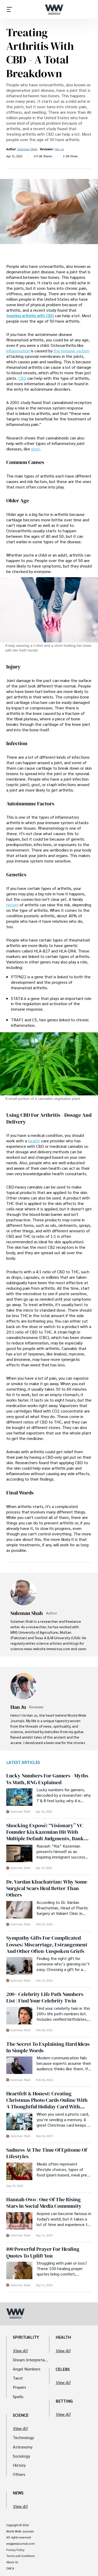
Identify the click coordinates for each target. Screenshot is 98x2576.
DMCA (10, 2568)
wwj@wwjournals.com (21, 2544)
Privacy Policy (15, 2550)
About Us (12, 2562)
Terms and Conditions (21, 2556)
